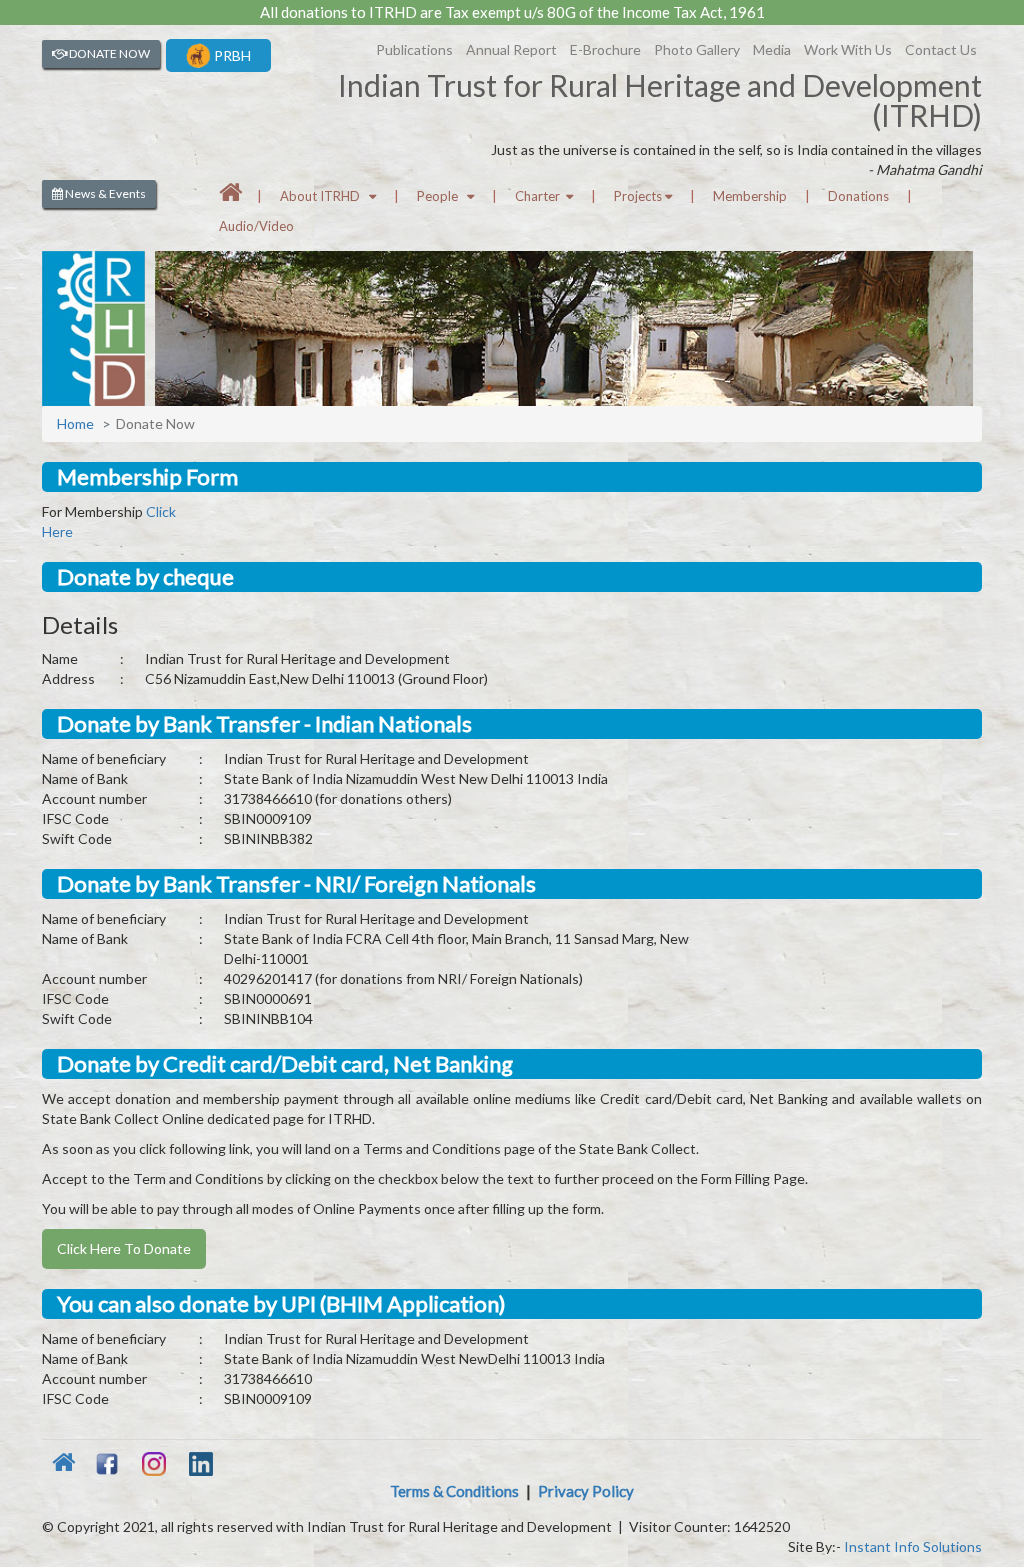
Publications (414, 49)
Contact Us (941, 49)
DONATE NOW (108, 53)
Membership (750, 196)
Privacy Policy (586, 1491)
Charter (540, 196)
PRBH (231, 55)
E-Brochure (605, 49)
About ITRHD (324, 196)
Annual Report (511, 49)
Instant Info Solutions (913, 1546)
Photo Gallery (697, 49)
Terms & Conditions (454, 1491)
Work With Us (848, 49)
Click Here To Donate (124, 1248)
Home (75, 423)
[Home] (230, 196)
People (442, 196)
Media (772, 49)
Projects (639, 196)
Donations (858, 196)
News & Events (104, 193)
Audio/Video (256, 226)
